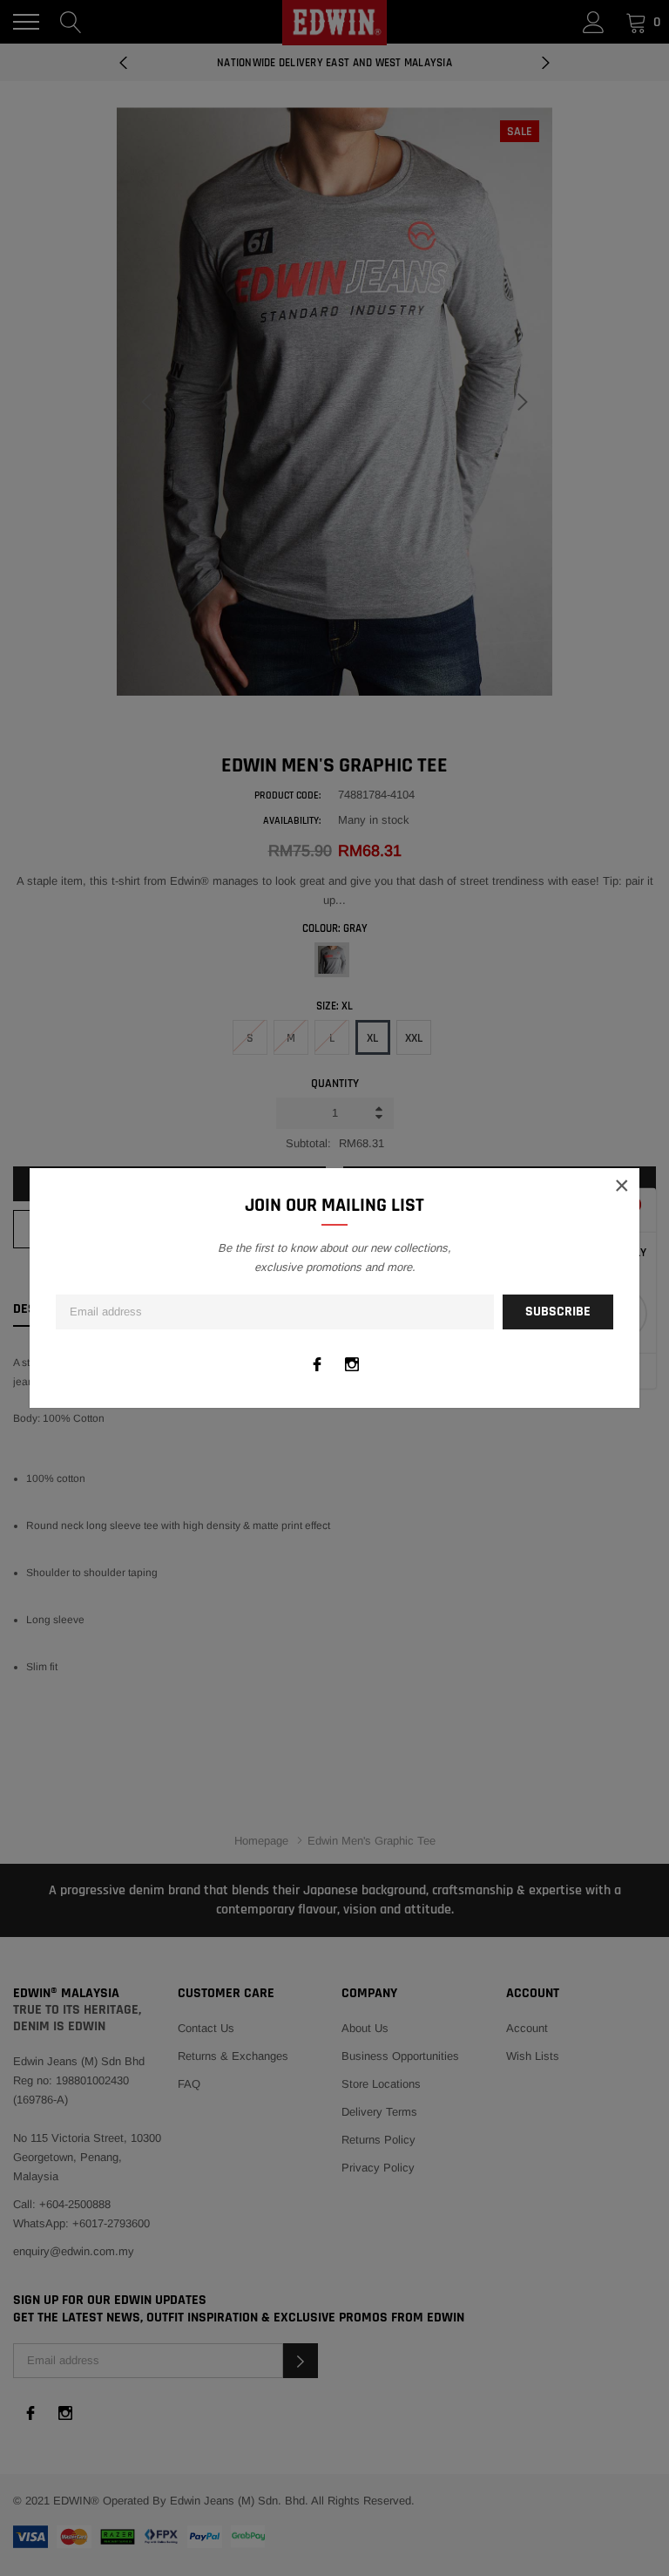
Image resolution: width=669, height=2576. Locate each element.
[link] (317, 1364)
